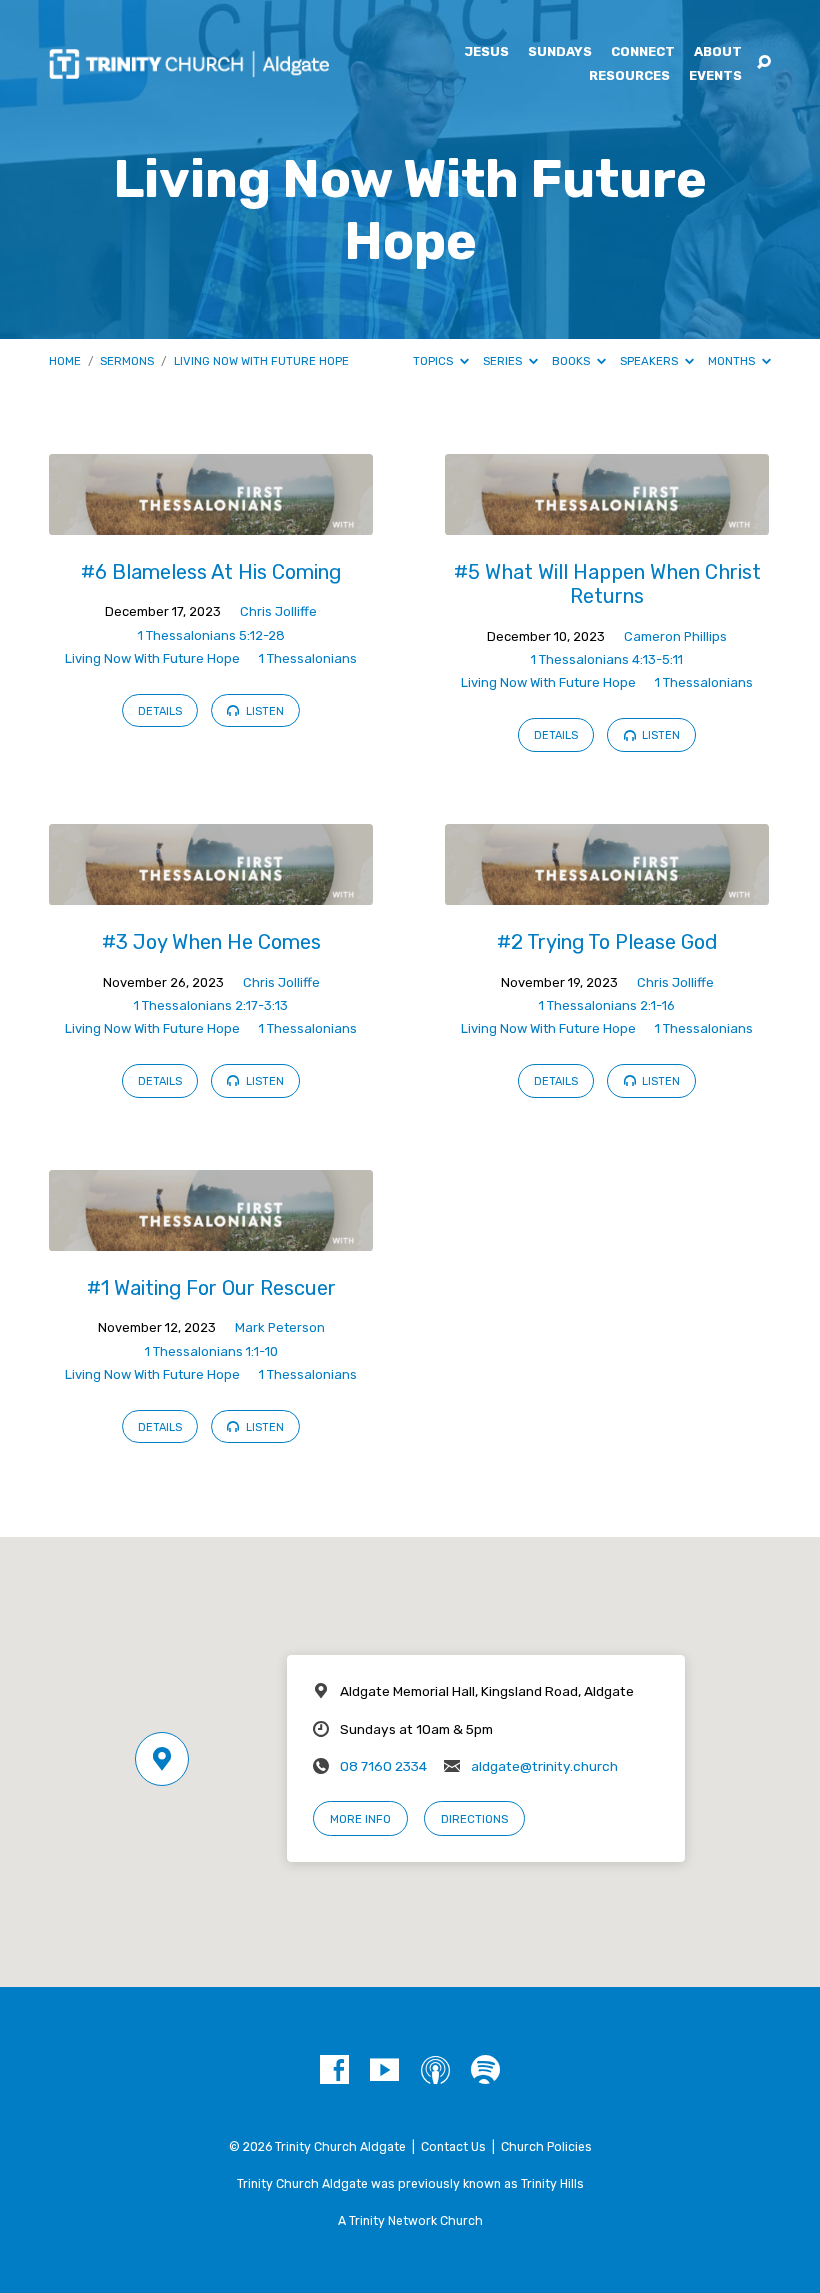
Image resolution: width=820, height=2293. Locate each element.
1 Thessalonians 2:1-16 (607, 1005)
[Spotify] (485, 2070)
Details (160, 711)
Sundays (560, 52)
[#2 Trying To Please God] (607, 891)
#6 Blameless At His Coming (211, 572)
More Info (360, 1819)
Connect (643, 52)
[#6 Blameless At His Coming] (211, 521)
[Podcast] (435, 2070)
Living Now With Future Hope (261, 361)
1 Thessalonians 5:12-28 (211, 635)
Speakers (650, 361)
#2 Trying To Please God (607, 942)
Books (572, 361)
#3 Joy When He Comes (211, 942)
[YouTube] (384, 2070)
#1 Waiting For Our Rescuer (211, 1288)
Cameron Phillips (675, 636)
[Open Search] (764, 63)
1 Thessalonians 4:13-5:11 (607, 659)
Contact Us (453, 2147)
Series (504, 361)
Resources (629, 76)
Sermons (127, 361)
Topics (434, 361)
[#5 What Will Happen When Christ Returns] (607, 521)
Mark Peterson (280, 1327)
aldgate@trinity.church (544, 1766)
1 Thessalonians (308, 658)
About (718, 52)
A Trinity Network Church (410, 2221)
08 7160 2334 (383, 1766)
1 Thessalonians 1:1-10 (211, 1351)
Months (733, 361)
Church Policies (546, 2147)
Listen (263, 711)
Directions (474, 1819)
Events (715, 76)
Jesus (486, 52)
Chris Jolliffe (278, 611)
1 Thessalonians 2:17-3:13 (211, 1005)
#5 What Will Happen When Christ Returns (607, 584)
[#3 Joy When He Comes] (211, 891)
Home (65, 361)
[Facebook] (334, 2070)
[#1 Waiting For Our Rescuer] (211, 1237)
